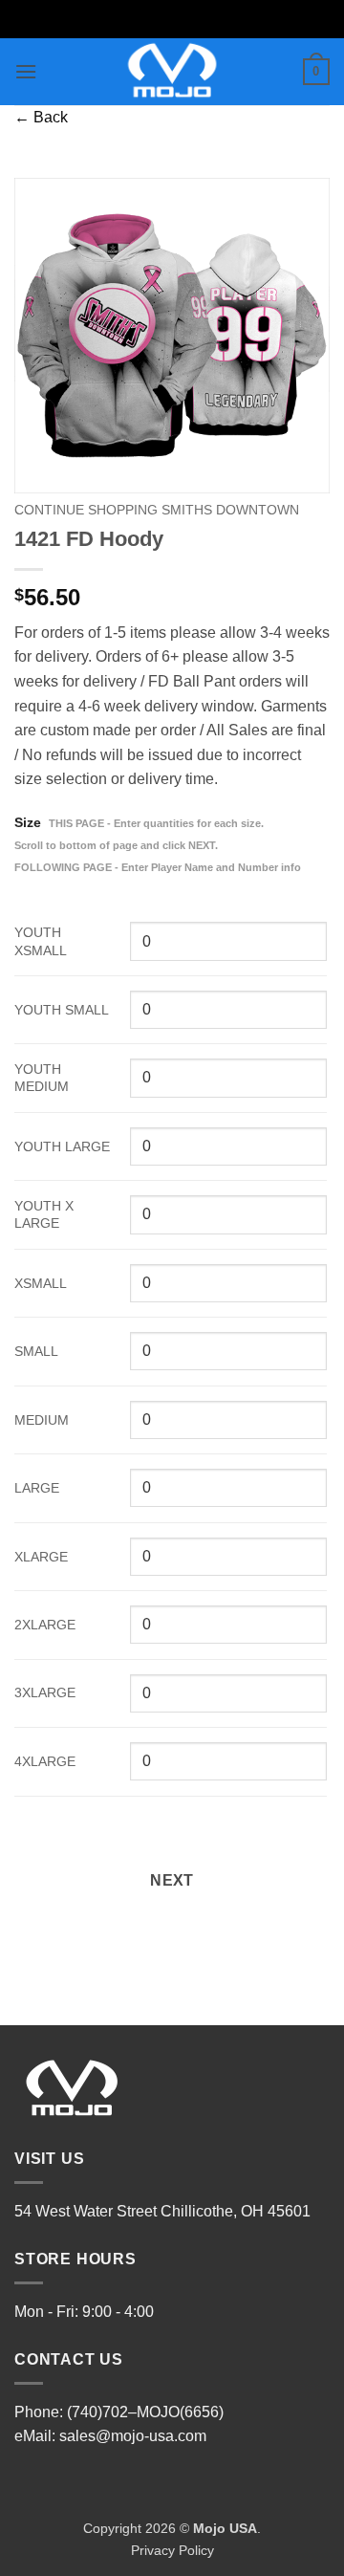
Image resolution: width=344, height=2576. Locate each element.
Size (158, 844)
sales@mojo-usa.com (133, 2436)
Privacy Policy (172, 2550)
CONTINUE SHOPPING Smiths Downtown (157, 510)
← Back (41, 117)
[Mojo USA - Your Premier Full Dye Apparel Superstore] (172, 72)
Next (172, 1880)
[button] (26, 71)
